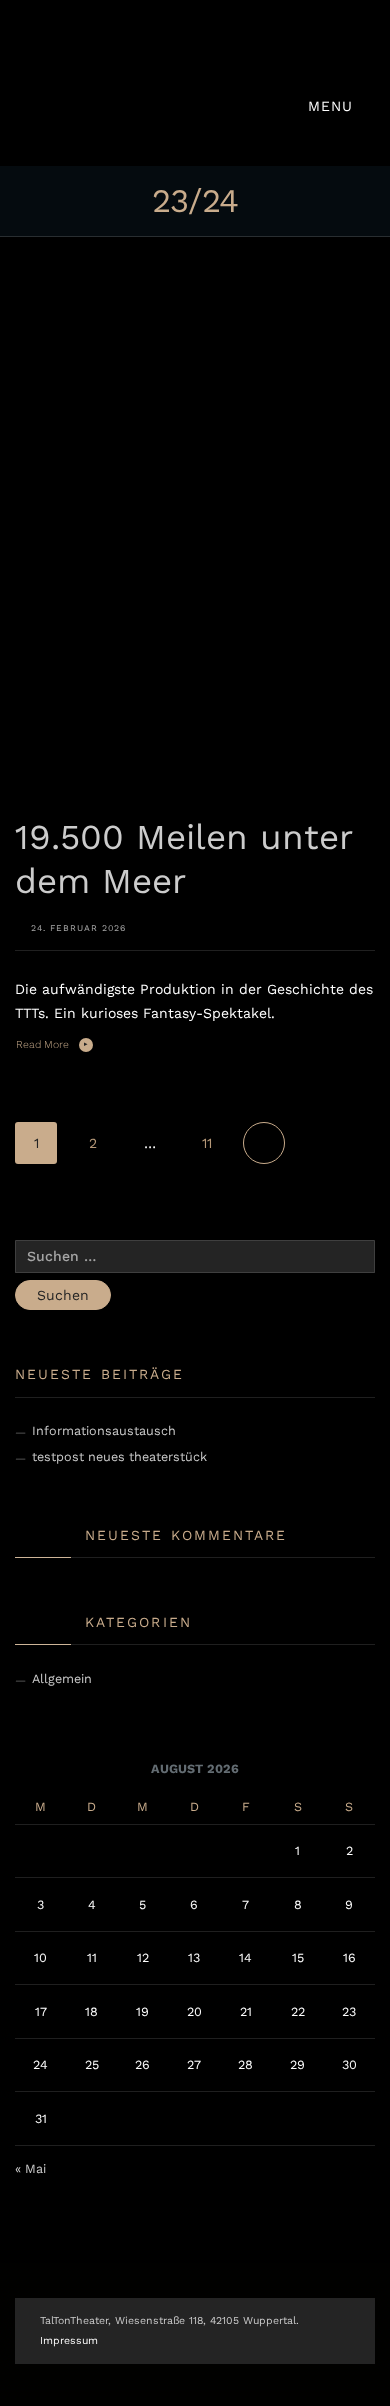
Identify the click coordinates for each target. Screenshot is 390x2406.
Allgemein (62, 1678)
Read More (42, 1044)
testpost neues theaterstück (119, 1456)
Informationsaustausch (104, 1430)
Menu (333, 106)
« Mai (30, 2168)
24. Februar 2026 (78, 928)
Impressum (69, 2340)
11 (207, 1143)
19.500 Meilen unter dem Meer (183, 859)
